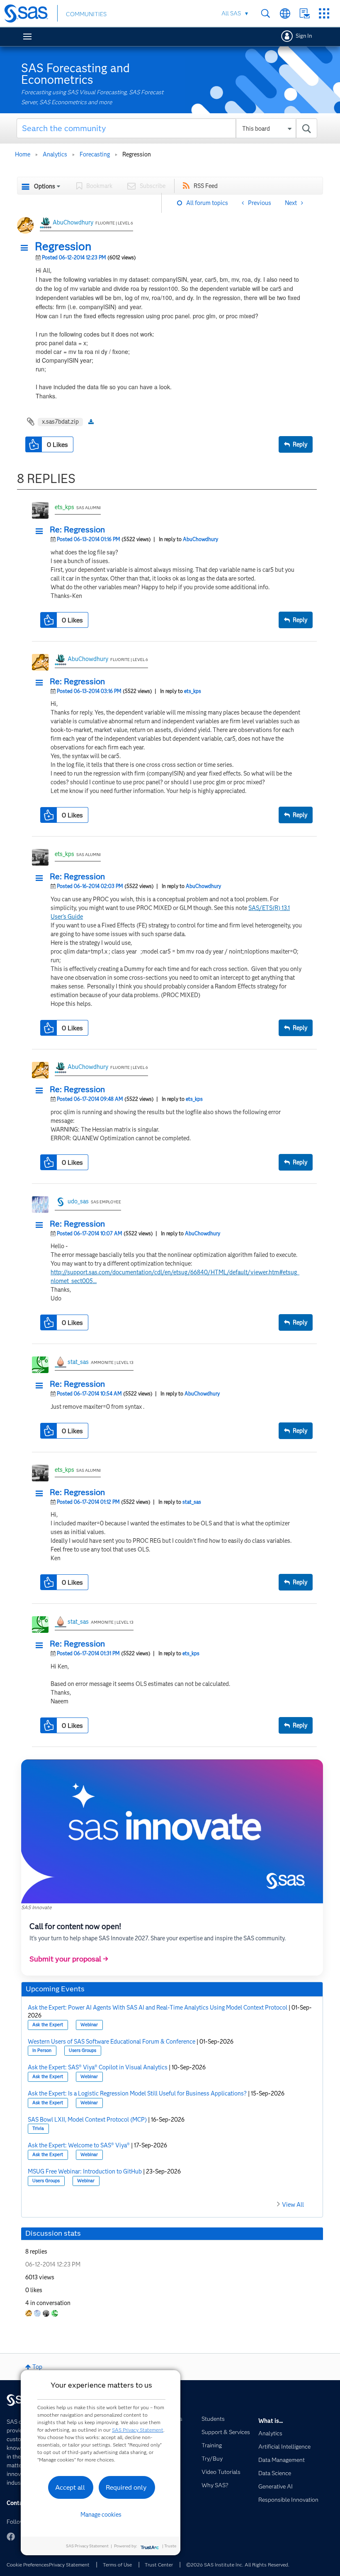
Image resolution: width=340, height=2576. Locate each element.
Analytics (55, 154)
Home (23, 154)
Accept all (70, 2487)
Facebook (11, 2537)
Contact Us (305, 13)
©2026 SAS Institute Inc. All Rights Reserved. (238, 2565)
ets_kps (64, 507)
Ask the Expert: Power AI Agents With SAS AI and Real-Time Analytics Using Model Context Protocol (158, 2008)
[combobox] (167, 128)
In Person (42, 2050)
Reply (300, 444)
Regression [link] (137, 154)
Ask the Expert (48, 2025)
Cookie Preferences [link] (28, 2565)
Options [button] (45, 186)
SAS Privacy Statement (138, 2430)
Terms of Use (117, 2565)
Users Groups (83, 2050)
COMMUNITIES (86, 14)
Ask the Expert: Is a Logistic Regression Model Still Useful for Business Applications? (137, 2093)
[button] (27, 248)
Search (266, 13)
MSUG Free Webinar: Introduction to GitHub (85, 2171)
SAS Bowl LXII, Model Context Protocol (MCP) (87, 2120)
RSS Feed (206, 186)
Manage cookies (101, 2515)
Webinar (89, 2025)
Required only (126, 2487)
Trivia (38, 2128)
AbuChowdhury (73, 222)
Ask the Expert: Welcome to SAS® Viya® (79, 2145)
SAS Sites (324, 13)
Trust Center (159, 2565)
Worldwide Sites (285, 13)
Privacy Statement (69, 2565)
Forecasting (95, 154)
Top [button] (37, 2367)
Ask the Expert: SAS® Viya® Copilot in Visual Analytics (98, 2067)
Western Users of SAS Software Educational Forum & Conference (112, 2042)
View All (293, 2205)
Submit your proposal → (69, 1959)
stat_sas (78, 1362)
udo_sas (78, 1201)
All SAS (231, 13)
